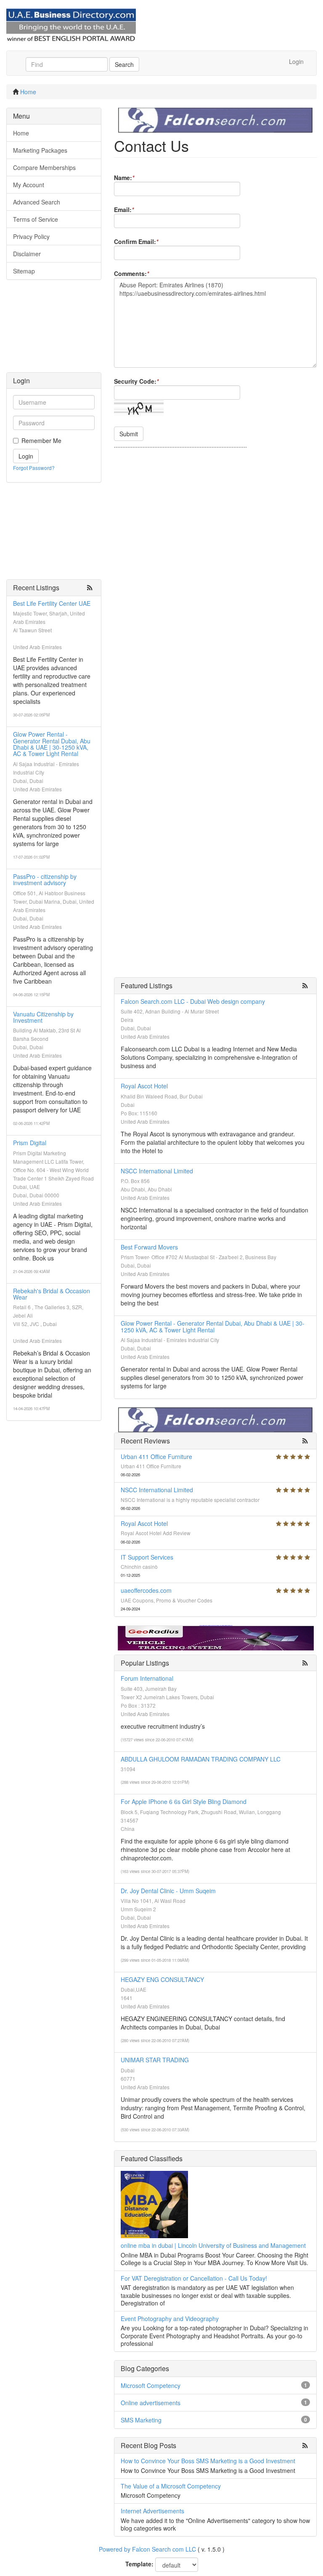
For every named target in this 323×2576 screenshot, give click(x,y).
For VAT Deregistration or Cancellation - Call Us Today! (194, 2278)
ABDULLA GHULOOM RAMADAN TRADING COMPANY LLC (201, 1759)
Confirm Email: (136, 241)
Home (28, 92)
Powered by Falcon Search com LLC (147, 2549)
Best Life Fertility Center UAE (52, 603)
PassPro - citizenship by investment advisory (45, 879)
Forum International (147, 1678)
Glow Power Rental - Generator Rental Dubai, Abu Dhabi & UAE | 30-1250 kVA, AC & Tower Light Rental (52, 744)
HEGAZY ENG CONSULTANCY (162, 1979)
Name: (124, 178)
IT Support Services (147, 1557)
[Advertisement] (54, 330)
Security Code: (136, 381)
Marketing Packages (40, 150)
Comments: (131, 273)
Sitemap (24, 271)
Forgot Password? (34, 468)
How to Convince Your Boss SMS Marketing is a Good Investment (208, 2461)
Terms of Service (36, 219)
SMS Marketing (141, 2420)
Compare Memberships (44, 167)
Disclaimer (27, 254)
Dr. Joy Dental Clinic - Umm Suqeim (168, 1891)
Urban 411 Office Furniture (156, 1456)
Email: (124, 210)
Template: (139, 2564)
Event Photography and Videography (170, 2319)
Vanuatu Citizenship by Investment (43, 1017)
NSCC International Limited (157, 1171)
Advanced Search (37, 202)
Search (124, 64)
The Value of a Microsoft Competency (171, 2486)
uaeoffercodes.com (146, 1590)
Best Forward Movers (149, 1247)
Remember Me (41, 440)
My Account (29, 185)
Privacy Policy (31, 236)
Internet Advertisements (152, 2511)
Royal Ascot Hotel (144, 1086)
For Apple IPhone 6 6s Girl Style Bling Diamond (184, 1801)
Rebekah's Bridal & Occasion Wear (52, 1294)
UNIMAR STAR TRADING (155, 2060)
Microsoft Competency (151, 2385)
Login (296, 61)
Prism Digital (30, 1143)
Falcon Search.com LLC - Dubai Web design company (193, 1001)
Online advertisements (151, 2403)
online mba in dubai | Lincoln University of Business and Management (213, 2245)
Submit (129, 434)
